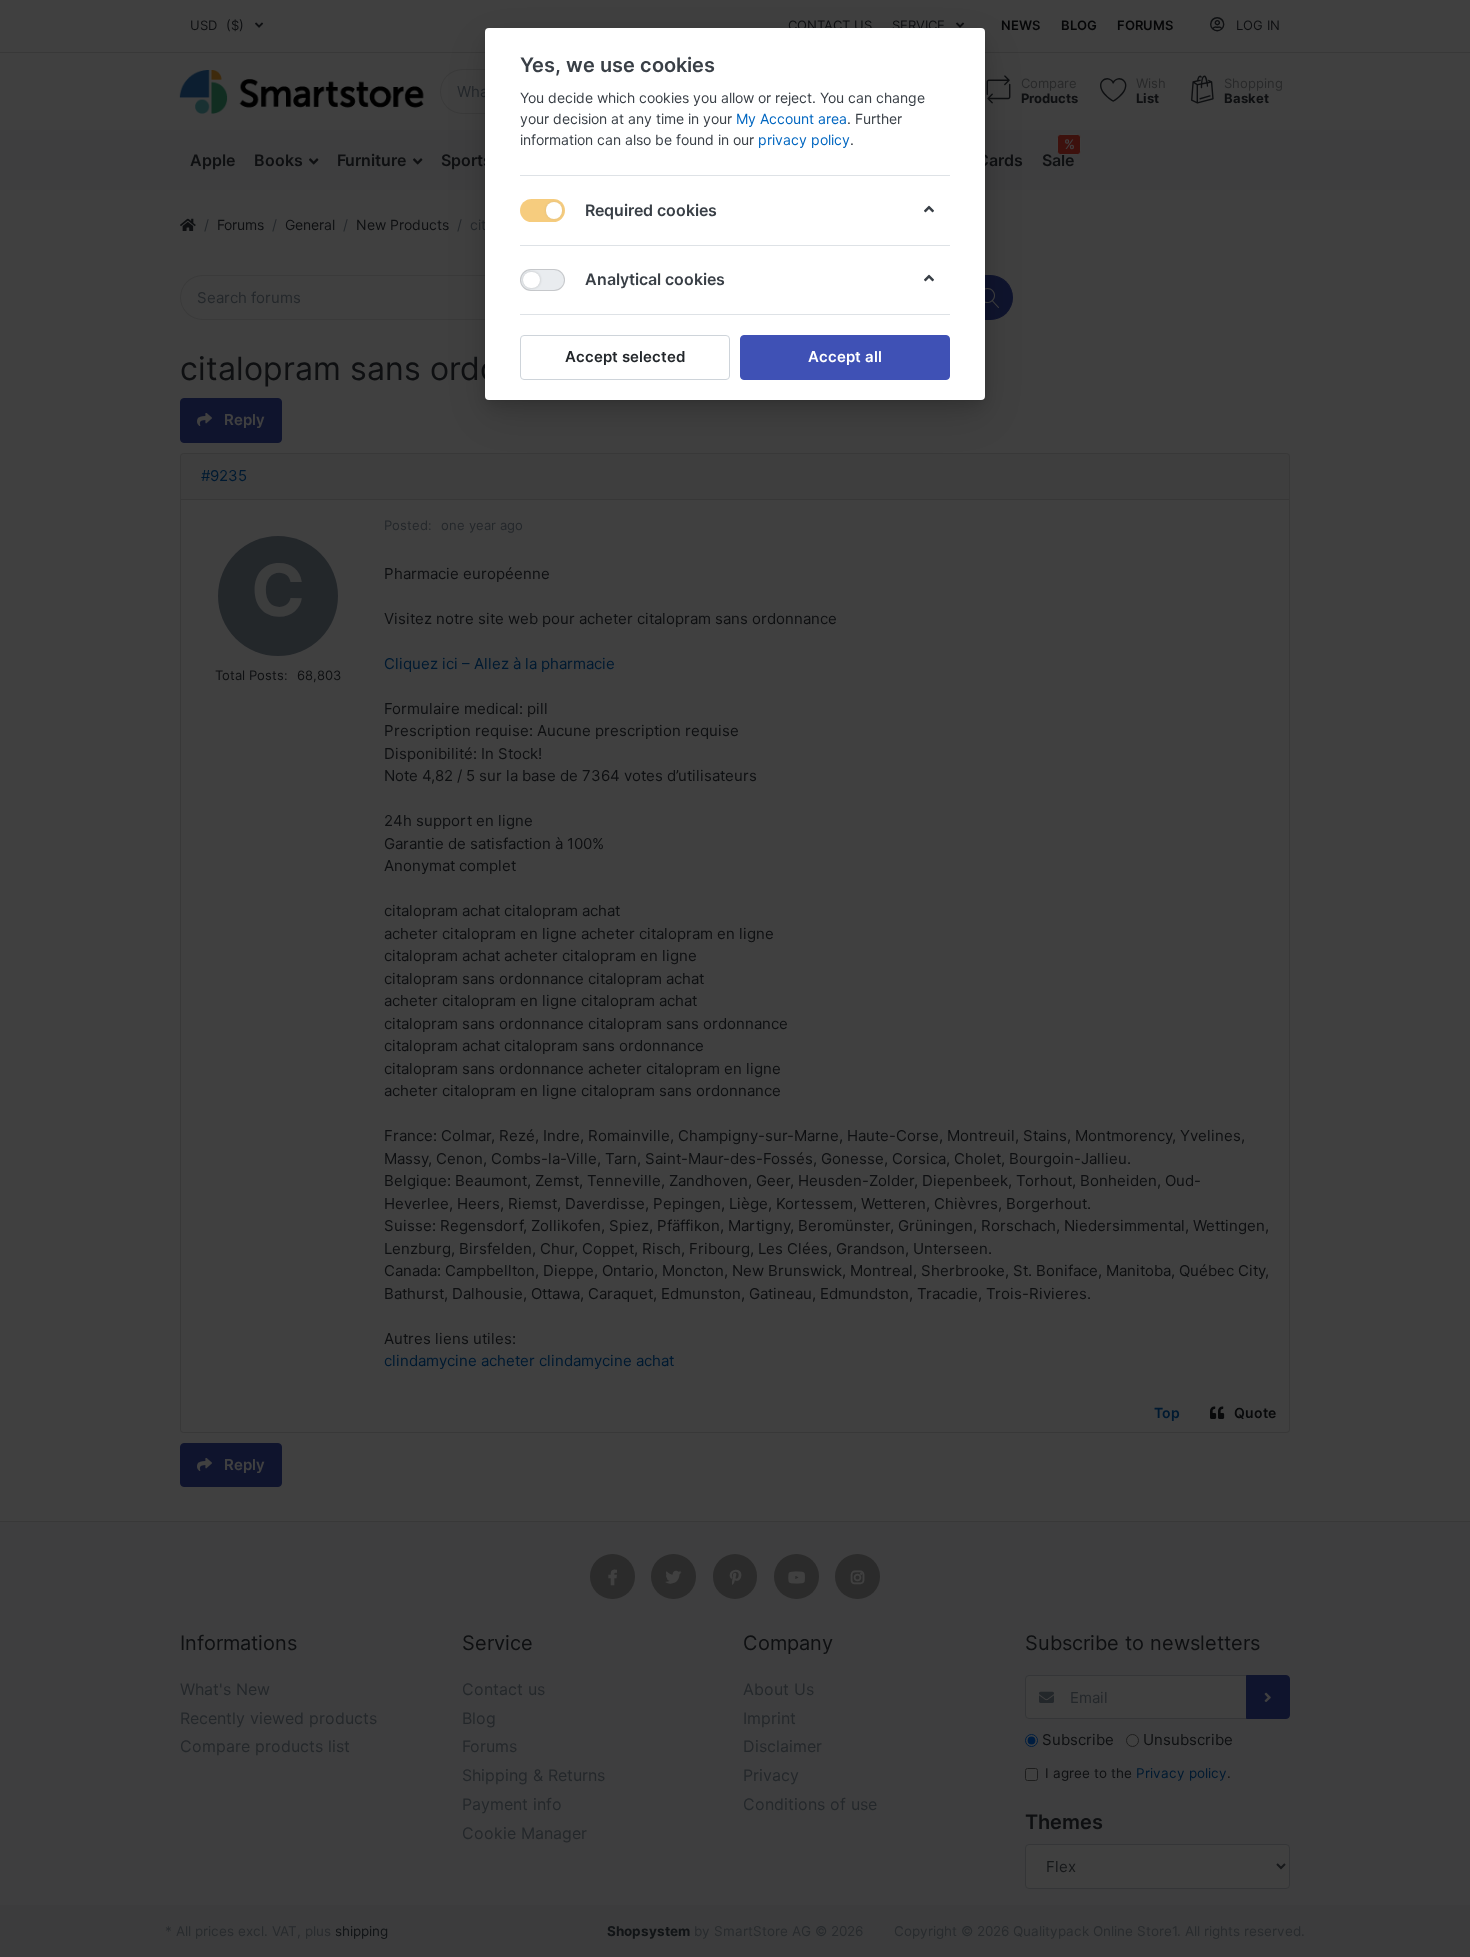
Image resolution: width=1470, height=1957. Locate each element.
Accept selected (625, 356)
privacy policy (804, 139)
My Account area (791, 118)
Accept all (845, 356)
